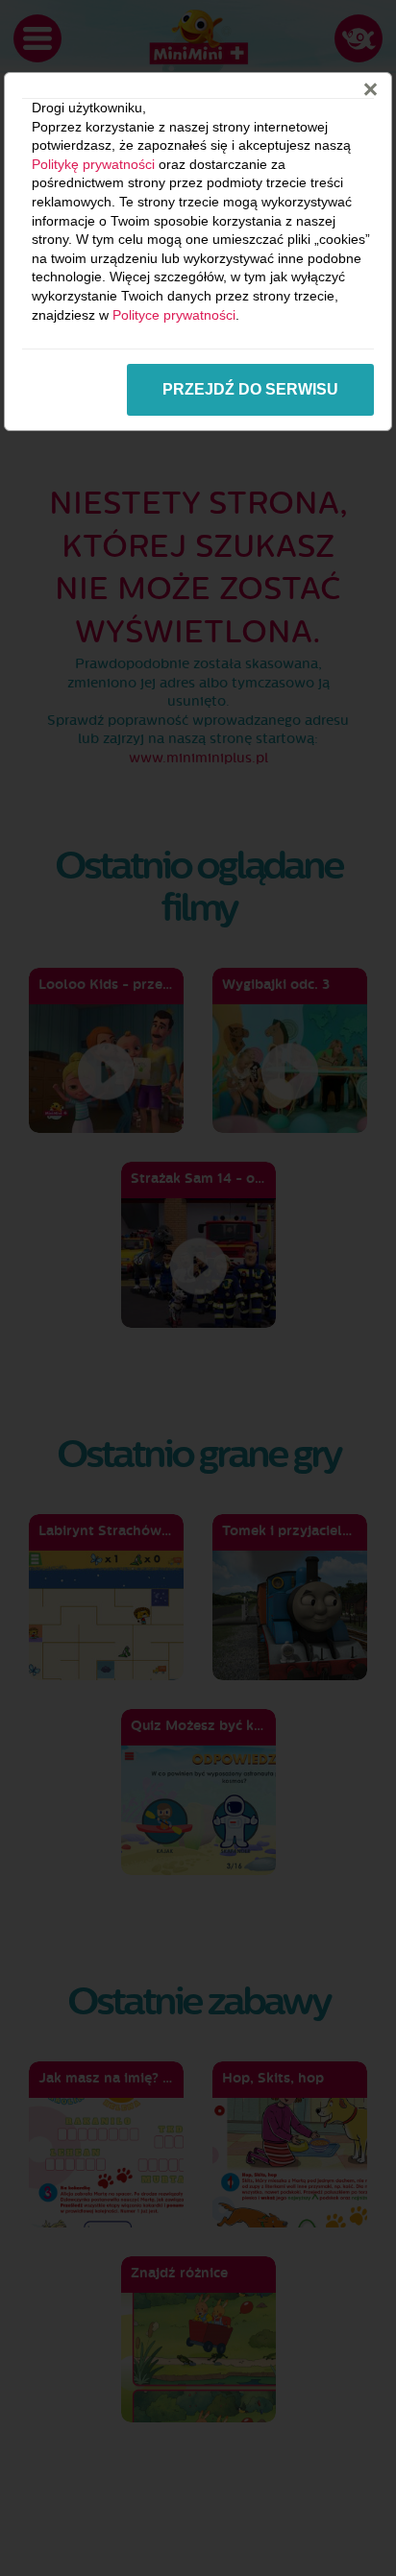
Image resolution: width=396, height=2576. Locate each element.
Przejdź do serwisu (250, 389)
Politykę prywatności (93, 164)
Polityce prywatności (174, 315)
